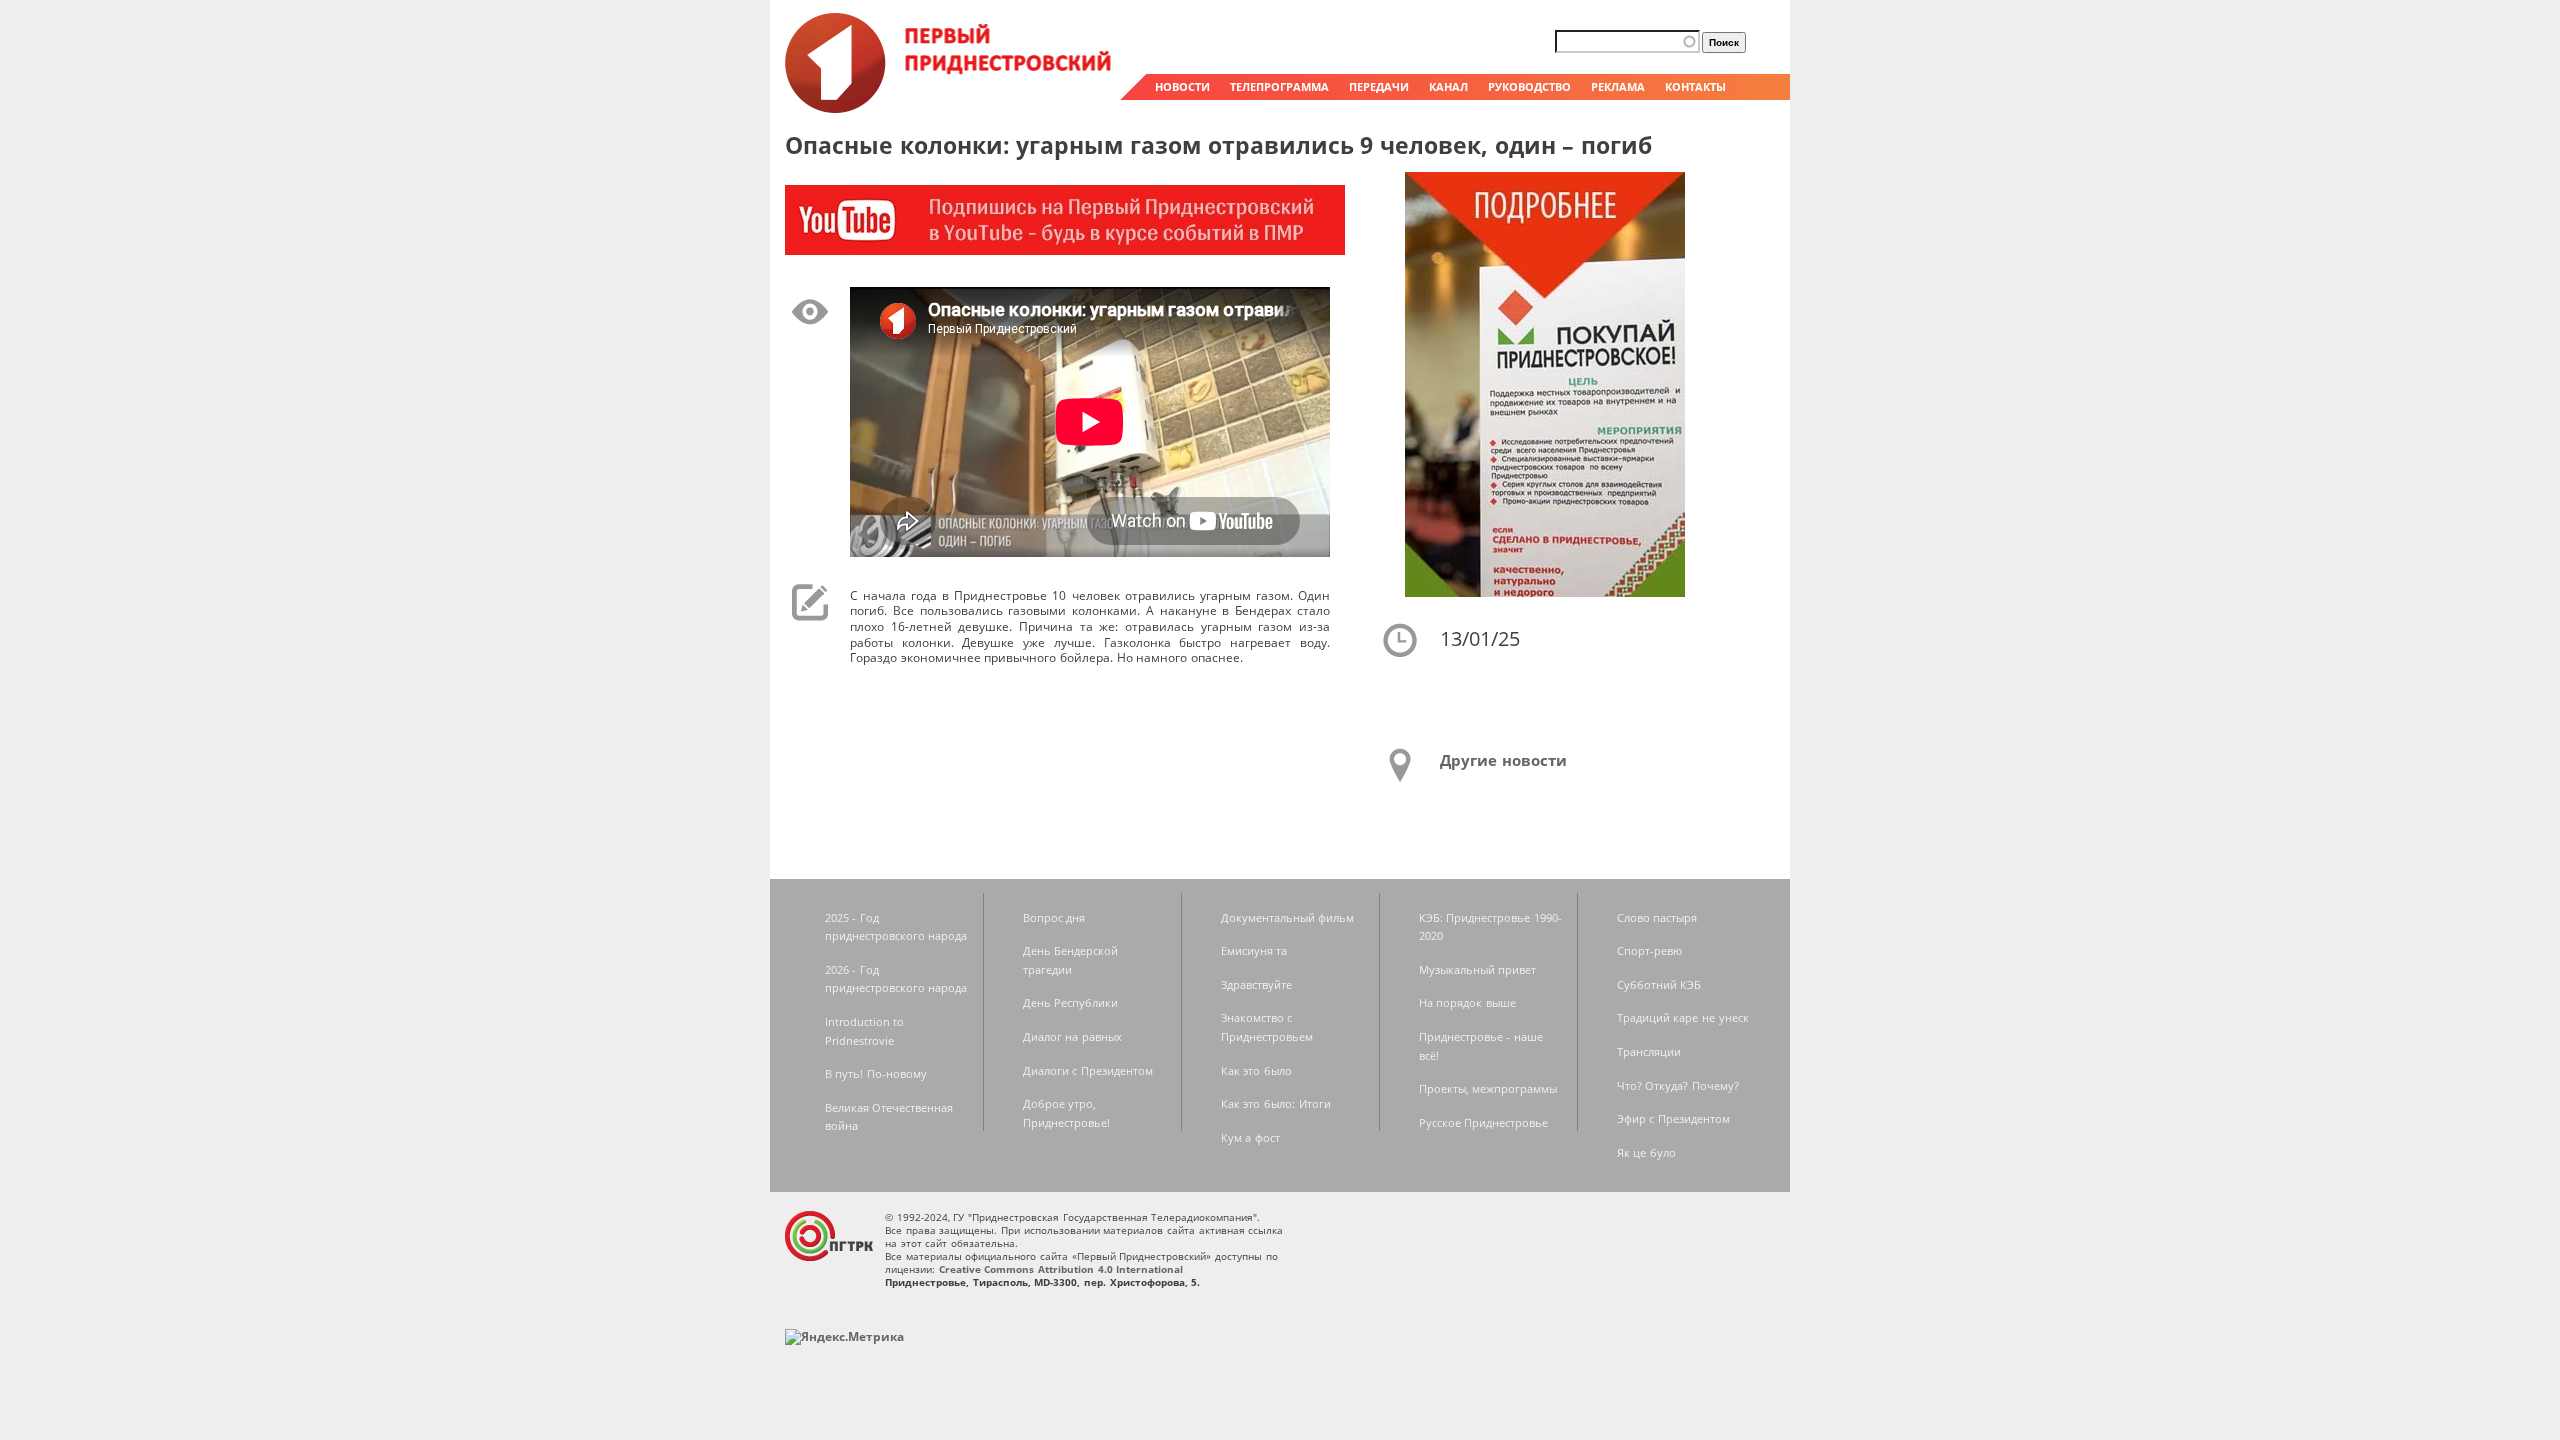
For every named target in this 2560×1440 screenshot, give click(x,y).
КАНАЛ (1448, 86)
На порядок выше (1467, 1002)
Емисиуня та (1254, 950)
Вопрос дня (1054, 917)
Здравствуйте (1256, 984)
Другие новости (1503, 760)
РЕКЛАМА (1618, 86)
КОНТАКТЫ (1695, 86)
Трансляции (1649, 1051)
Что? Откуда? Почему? (1678, 1085)
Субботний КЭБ (1659, 984)
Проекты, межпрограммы (1488, 1088)
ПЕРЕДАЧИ (1379, 86)
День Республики (1071, 1002)
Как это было (1256, 1070)
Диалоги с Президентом (1088, 1070)
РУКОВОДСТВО (1529, 86)
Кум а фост (1250, 1137)
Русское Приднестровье (1484, 1122)
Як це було (1646, 1152)
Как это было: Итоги (1276, 1103)
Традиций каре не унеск (1683, 1017)
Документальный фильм (1288, 917)
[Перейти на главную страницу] (950, 108)
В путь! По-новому (876, 1073)
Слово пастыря (1657, 917)
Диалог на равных (1072, 1036)
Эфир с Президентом (1673, 1118)
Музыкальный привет (1478, 969)
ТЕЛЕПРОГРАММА (1279, 86)
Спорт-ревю (1649, 950)
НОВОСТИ (1182, 86)
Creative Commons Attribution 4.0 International (1061, 1269)
